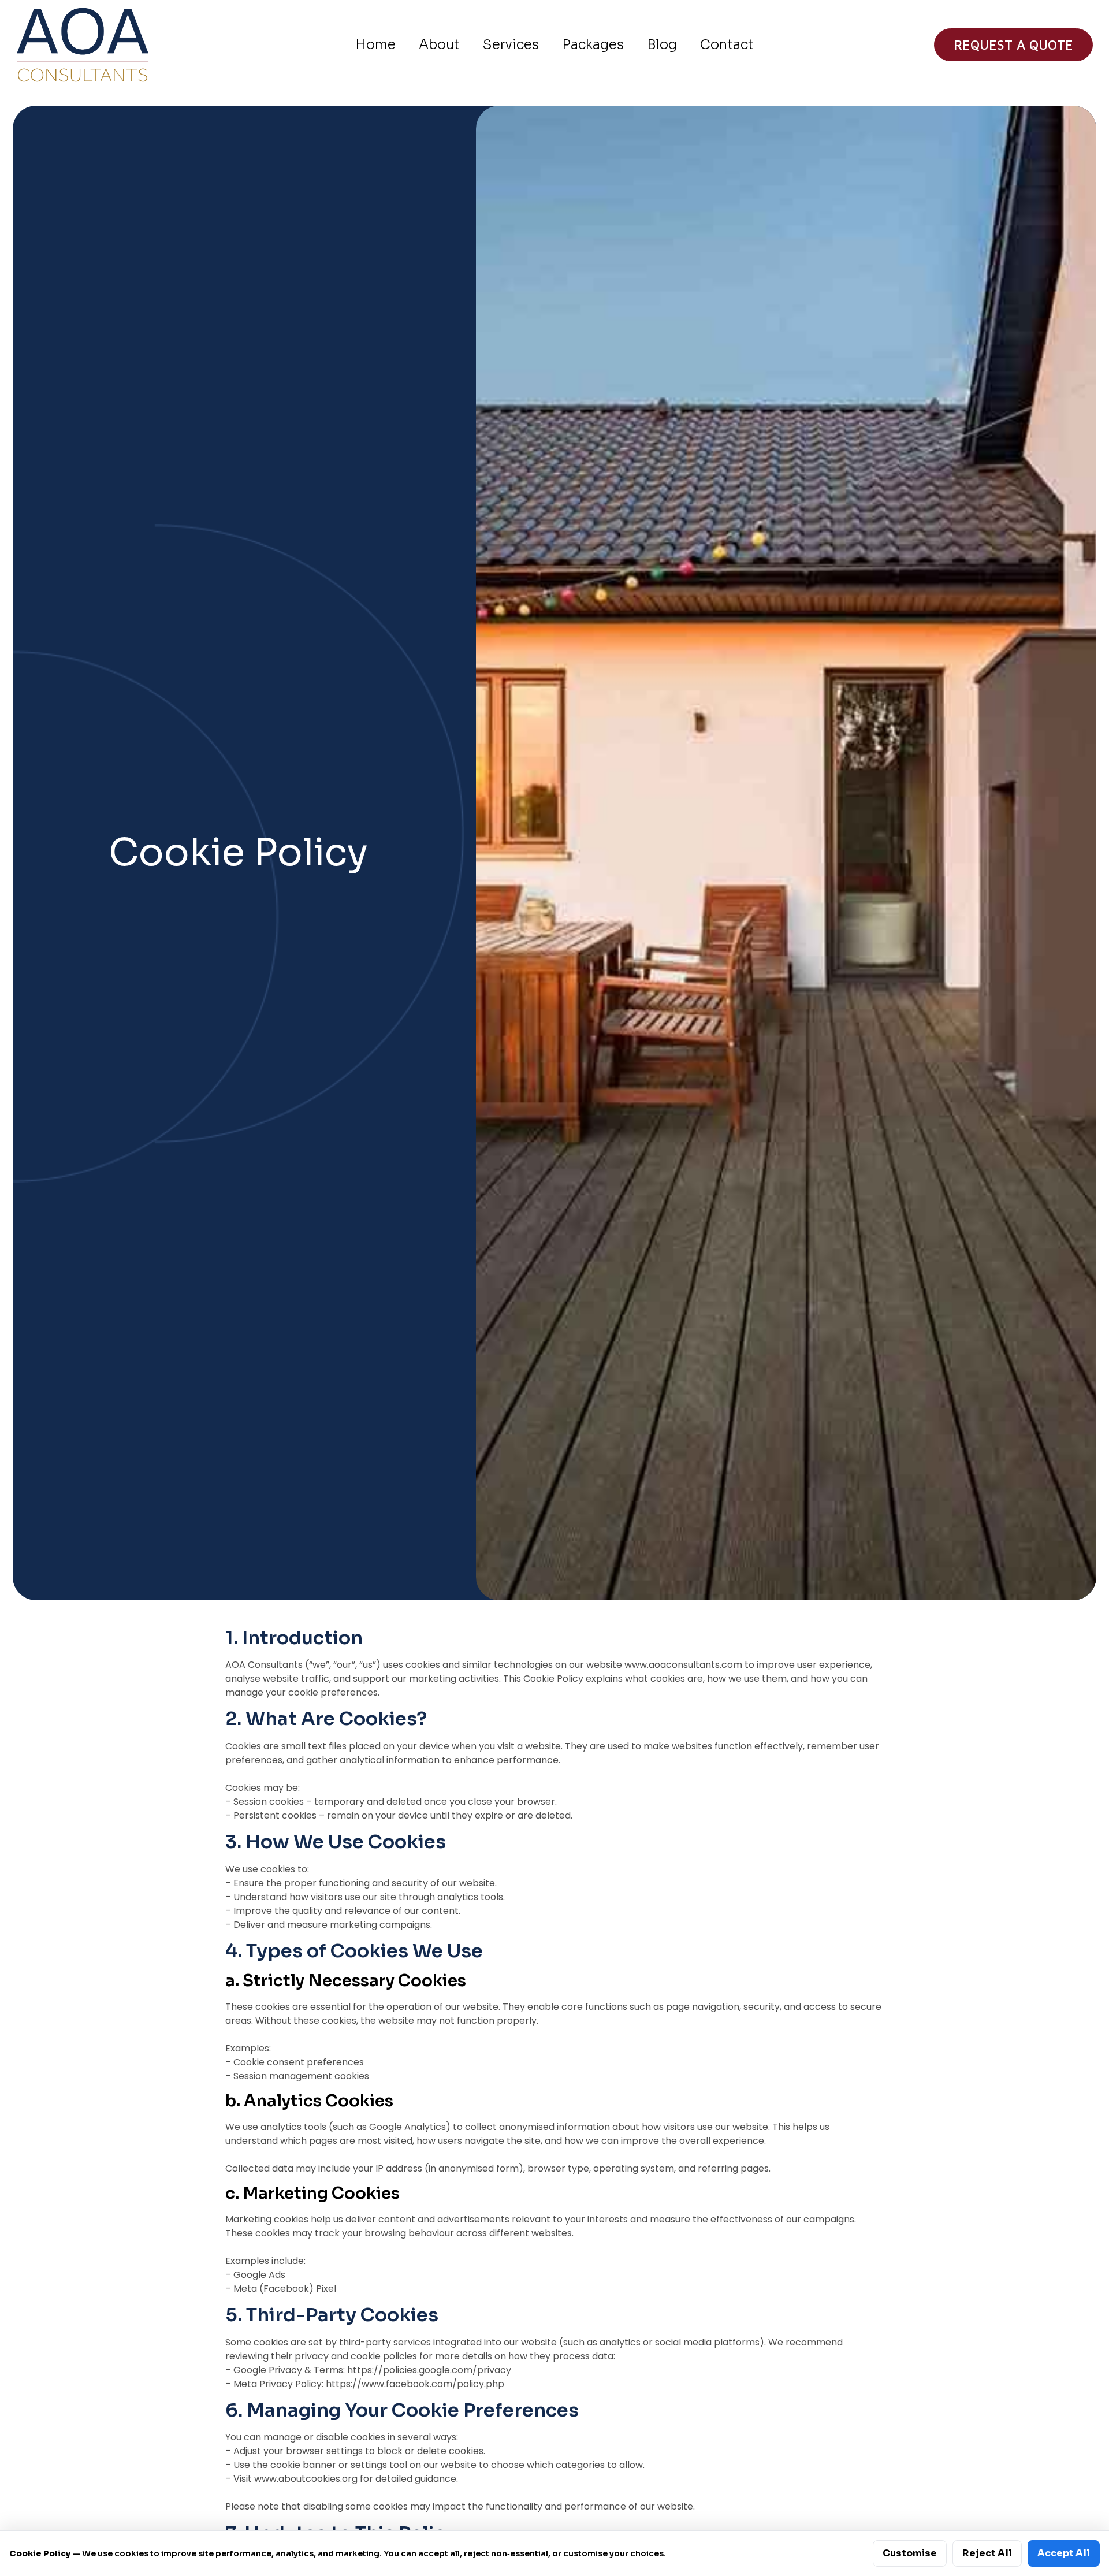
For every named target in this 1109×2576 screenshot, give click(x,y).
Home (375, 45)
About (439, 45)
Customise (910, 2553)
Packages (593, 45)
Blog (662, 45)
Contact (727, 45)
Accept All (1064, 2553)
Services (511, 45)
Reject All (987, 2553)
